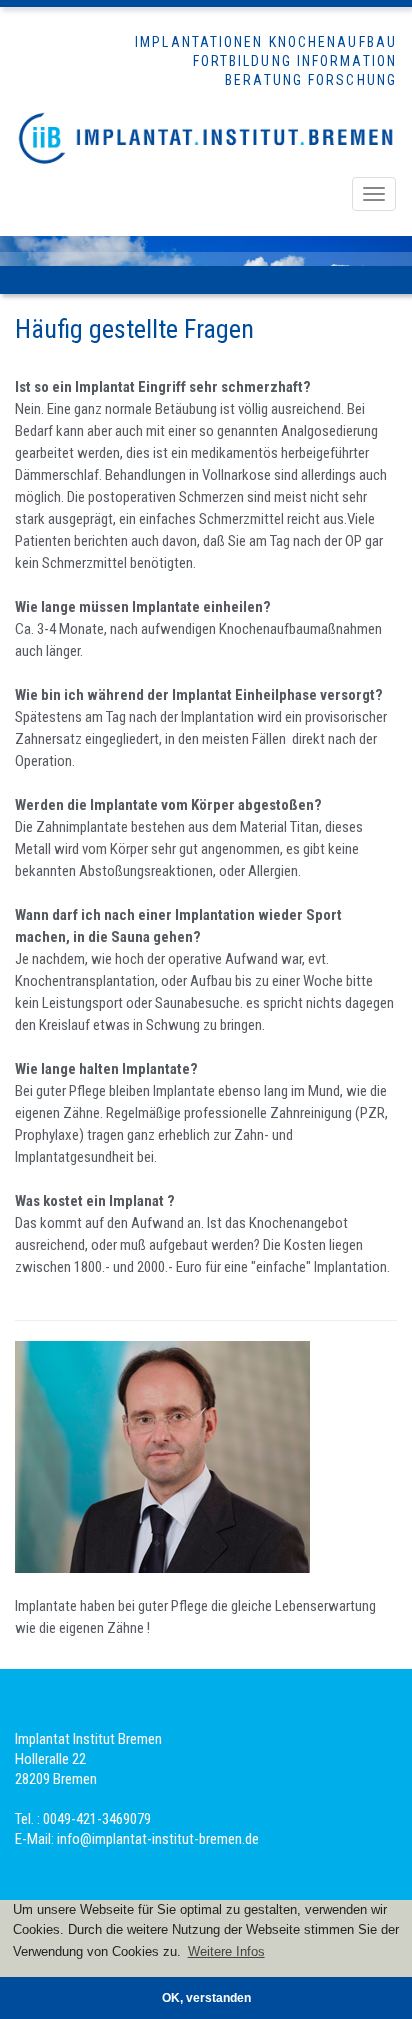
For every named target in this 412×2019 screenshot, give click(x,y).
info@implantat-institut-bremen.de (158, 1839)
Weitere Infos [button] (226, 1951)
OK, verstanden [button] (206, 1997)
